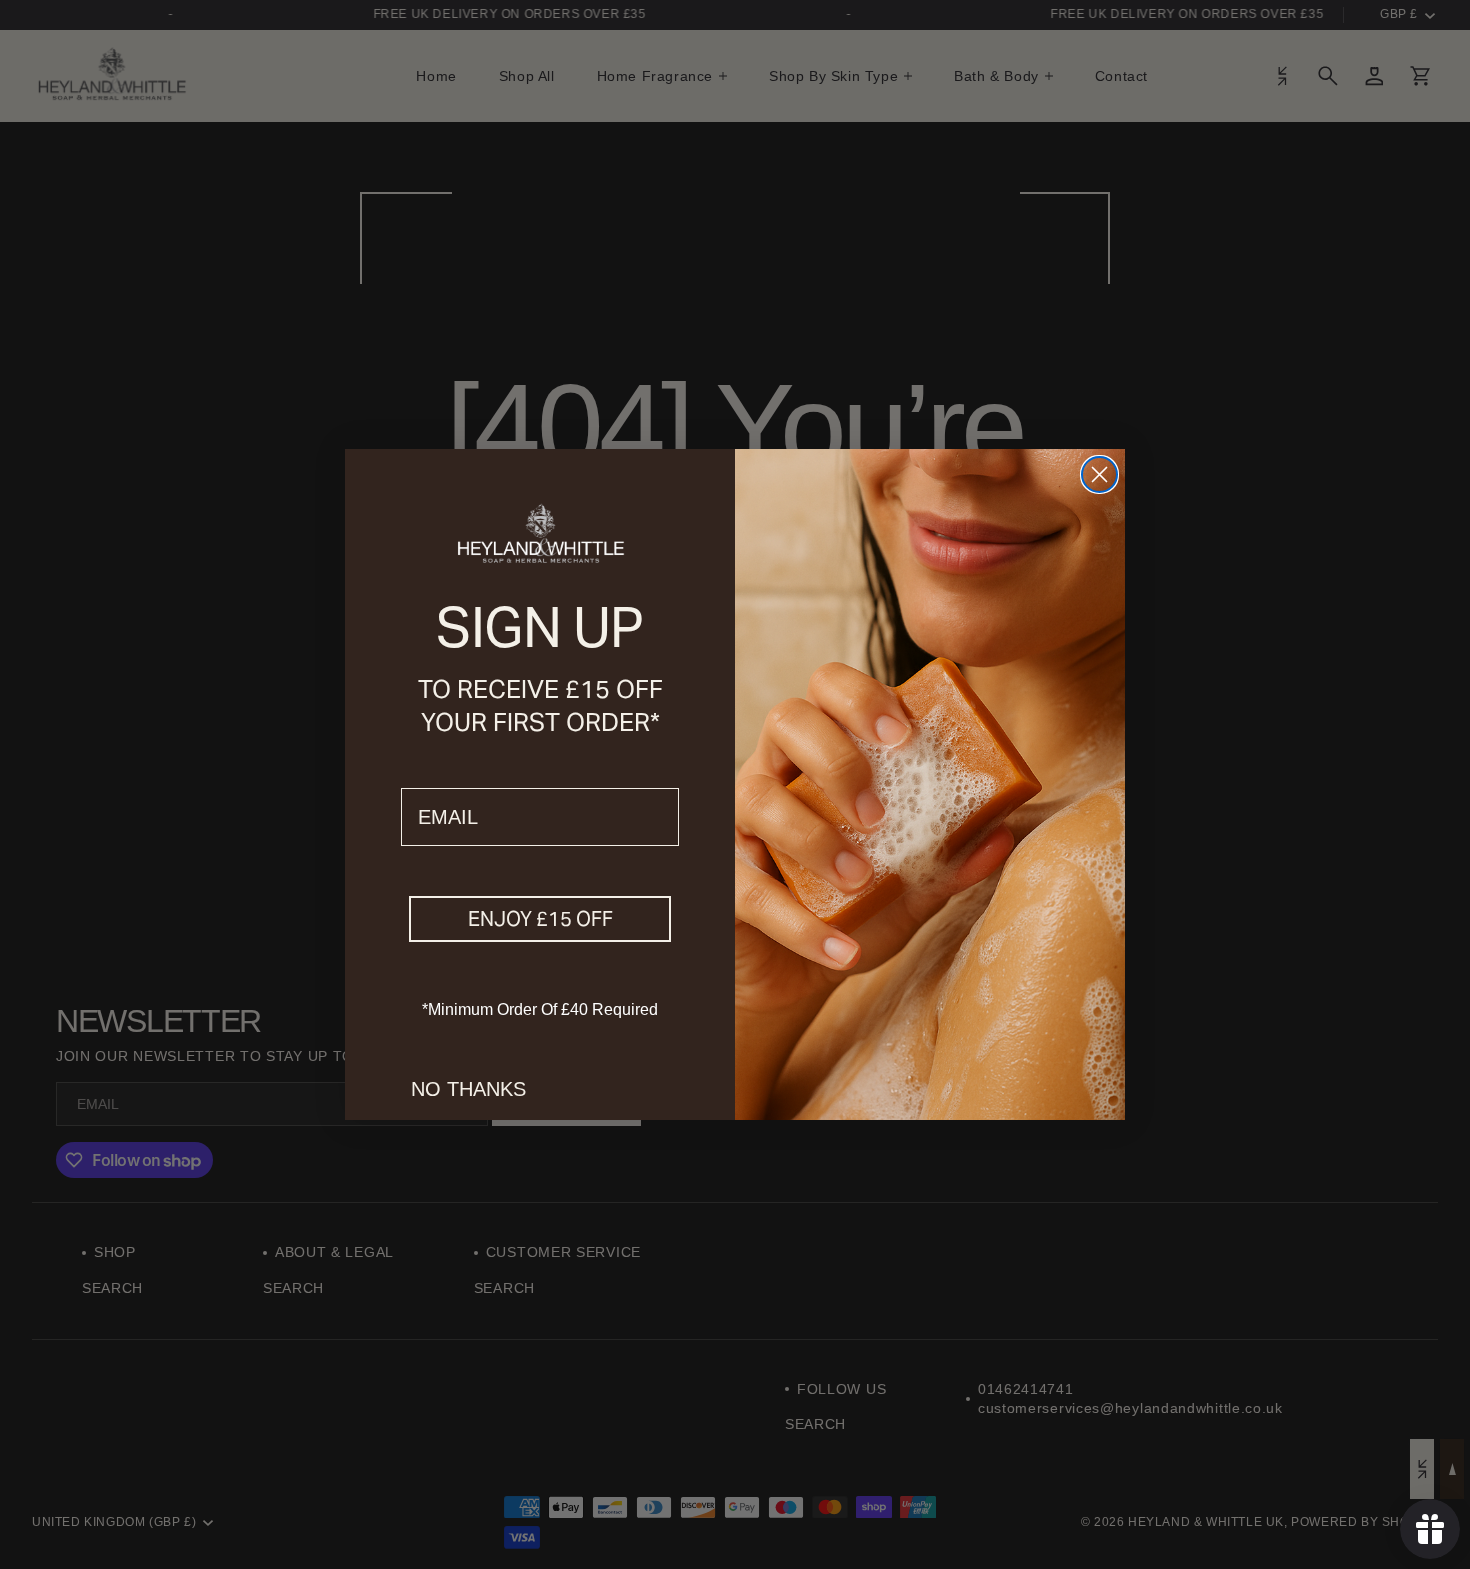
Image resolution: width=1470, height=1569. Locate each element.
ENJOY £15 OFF (540, 919)
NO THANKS (468, 1089)
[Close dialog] (1099, 474)
